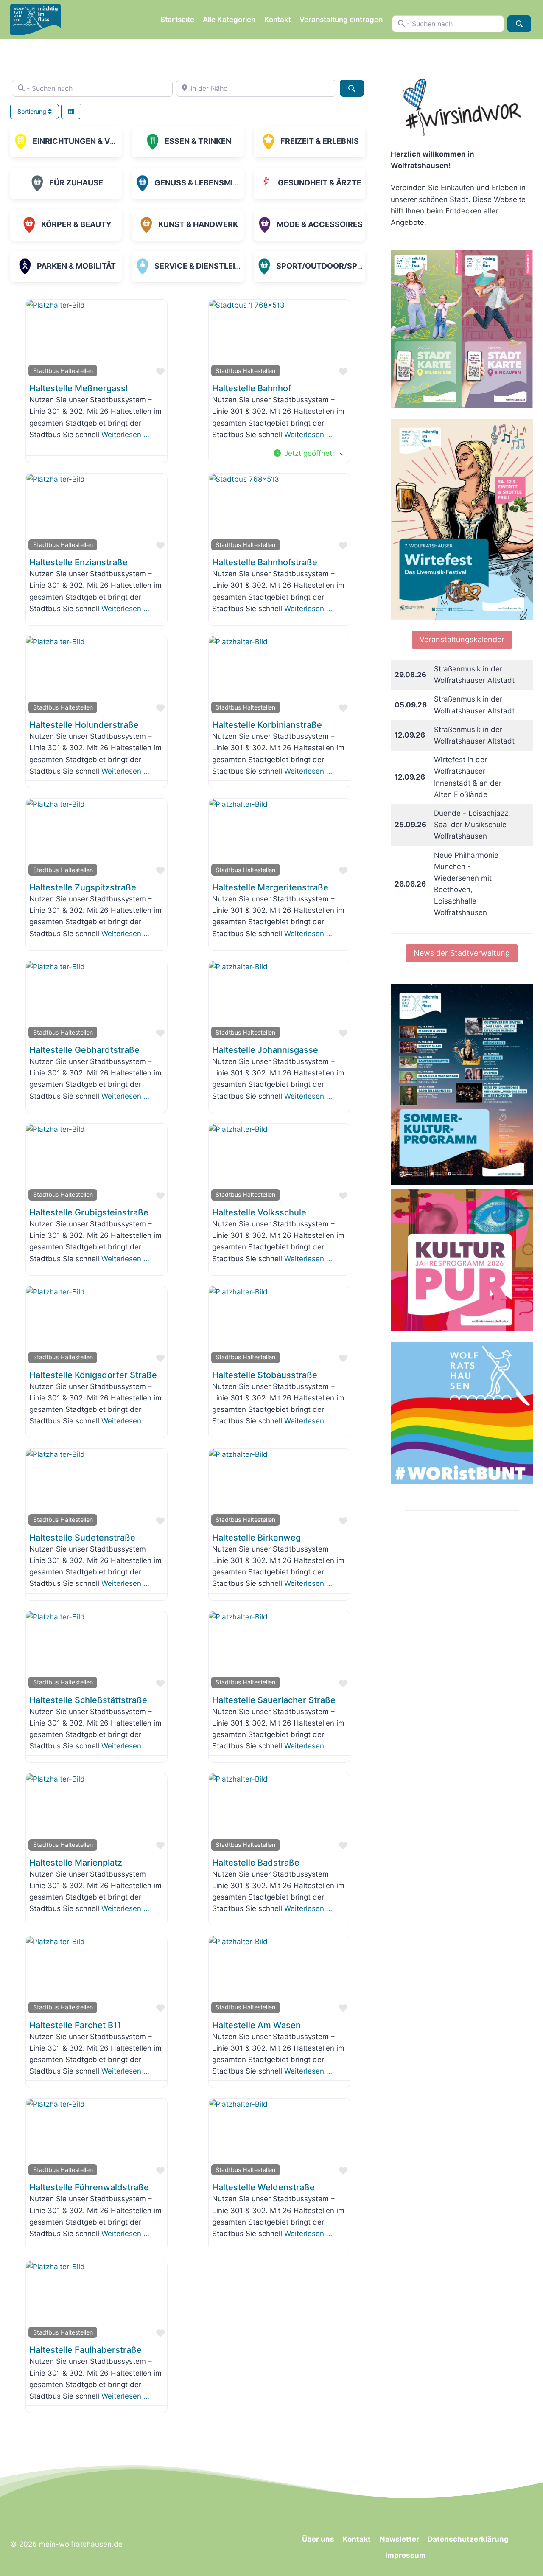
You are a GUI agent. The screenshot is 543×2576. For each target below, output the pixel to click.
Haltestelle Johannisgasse (265, 1050)
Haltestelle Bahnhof (252, 388)
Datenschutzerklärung (468, 2539)
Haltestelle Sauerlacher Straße (274, 1700)
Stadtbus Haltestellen (63, 371)
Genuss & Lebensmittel (203, 183)
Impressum (406, 2555)
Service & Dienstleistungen (213, 266)
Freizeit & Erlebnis (320, 141)
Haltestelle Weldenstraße (263, 2187)
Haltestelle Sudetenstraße (82, 1538)
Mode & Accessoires (320, 224)
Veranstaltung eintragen (341, 20)
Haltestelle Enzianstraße (78, 562)
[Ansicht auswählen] (71, 111)
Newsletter (399, 2539)
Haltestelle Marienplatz (76, 1863)
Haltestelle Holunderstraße (84, 725)
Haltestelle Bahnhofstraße (265, 562)
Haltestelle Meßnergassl (78, 388)
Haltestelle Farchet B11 (75, 2025)
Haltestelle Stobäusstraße (265, 1375)
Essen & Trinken (198, 141)
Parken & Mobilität (76, 266)
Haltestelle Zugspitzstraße (83, 887)
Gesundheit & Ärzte (320, 183)
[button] (308, 453)
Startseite (177, 20)
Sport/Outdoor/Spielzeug (333, 266)
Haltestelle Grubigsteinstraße (89, 1212)
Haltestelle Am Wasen (256, 2025)
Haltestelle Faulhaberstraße (85, 2350)
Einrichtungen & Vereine (85, 141)
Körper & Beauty (76, 224)
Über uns (318, 2539)
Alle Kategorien (229, 20)
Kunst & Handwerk (198, 224)
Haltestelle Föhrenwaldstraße (89, 2187)
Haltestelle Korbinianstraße (267, 725)
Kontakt (278, 20)
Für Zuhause (76, 183)
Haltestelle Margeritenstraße (270, 887)
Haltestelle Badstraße (256, 1863)
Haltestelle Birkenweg (256, 1538)
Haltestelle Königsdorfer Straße (93, 1375)
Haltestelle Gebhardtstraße (84, 1050)
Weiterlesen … (125, 435)
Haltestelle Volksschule (259, 1212)
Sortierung (33, 111)
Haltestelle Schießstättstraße (88, 1700)
